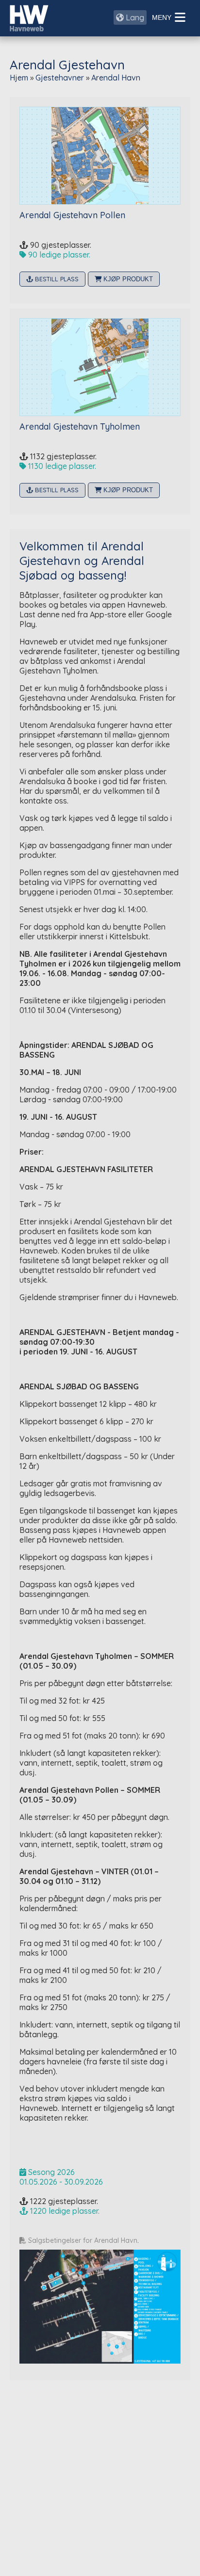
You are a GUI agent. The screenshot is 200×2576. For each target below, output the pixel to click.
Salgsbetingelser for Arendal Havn (82, 2240)
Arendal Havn (116, 78)
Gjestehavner (60, 78)
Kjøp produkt (127, 279)
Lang (134, 17)
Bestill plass (56, 279)
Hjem (19, 78)
